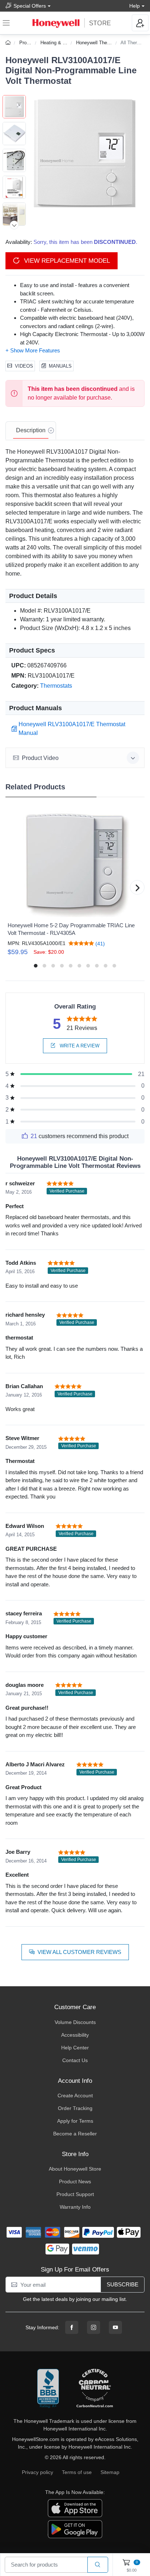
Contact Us (75, 2060)
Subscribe (123, 2284)
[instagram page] (94, 2327)
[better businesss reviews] (48, 2389)
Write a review (79, 1046)
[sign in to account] (140, 23)
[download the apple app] (75, 2508)
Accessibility (75, 2035)
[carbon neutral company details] (95, 2389)
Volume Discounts (75, 2022)
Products (29, 43)
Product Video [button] (40, 758)
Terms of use (77, 2472)
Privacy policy (37, 2472)
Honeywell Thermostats (101, 43)
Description (31, 430)
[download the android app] (75, 2529)
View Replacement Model (66, 261)
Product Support (75, 2194)
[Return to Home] (9, 43)
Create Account (75, 2095)
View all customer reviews (79, 1952)
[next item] (14, 225)
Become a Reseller (75, 2134)
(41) (99, 943)
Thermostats (56, 686)
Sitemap (110, 2472)
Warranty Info (75, 2207)
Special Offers (30, 6)
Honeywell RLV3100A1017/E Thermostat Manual (72, 729)
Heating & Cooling (59, 43)
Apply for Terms (75, 2121)
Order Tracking (75, 2108)
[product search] (98, 2565)
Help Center (75, 2048)
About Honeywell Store (75, 2169)
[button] (85, 154)
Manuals (60, 366)
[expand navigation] (6, 23)
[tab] (31, 431)
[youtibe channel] (115, 2327)
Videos (24, 366)
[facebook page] (72, 2327)
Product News (75, 2182)
